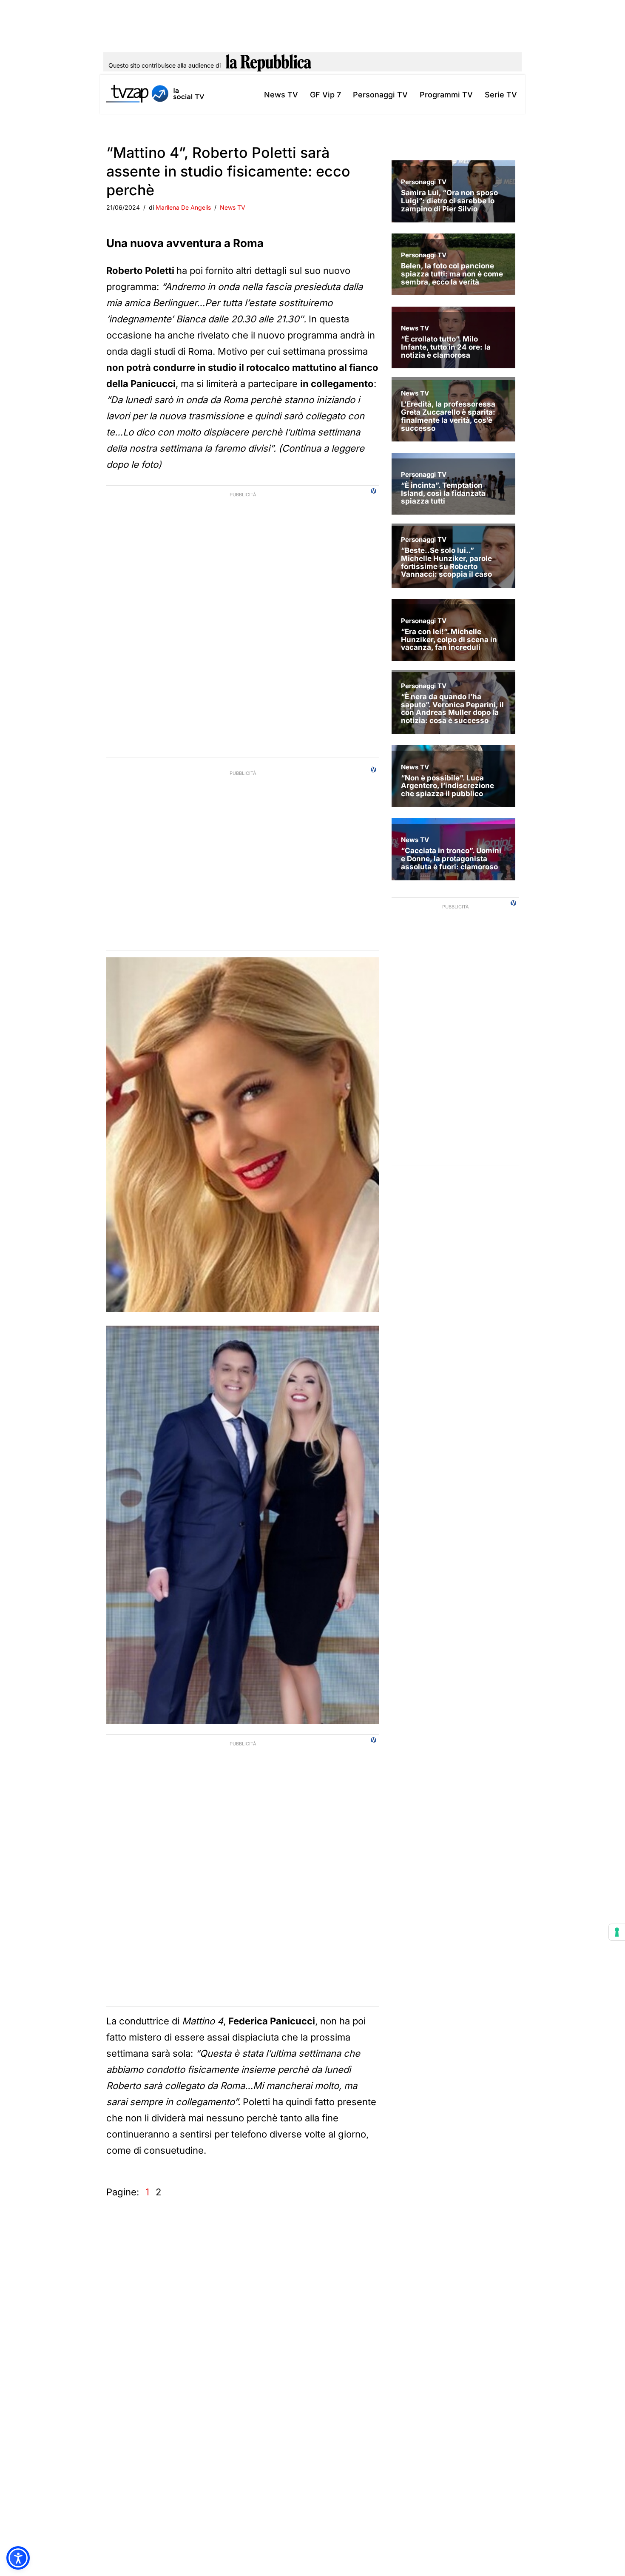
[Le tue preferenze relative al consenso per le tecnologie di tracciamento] (617, 1932)
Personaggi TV (380, 95)
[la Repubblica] (268, 65)
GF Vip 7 (325, 95)
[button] (18, 2558)
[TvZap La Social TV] (155, 95)
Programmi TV (446, 95)
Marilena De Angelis (183, 207)
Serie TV (501, 95)
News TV (281, 95)
